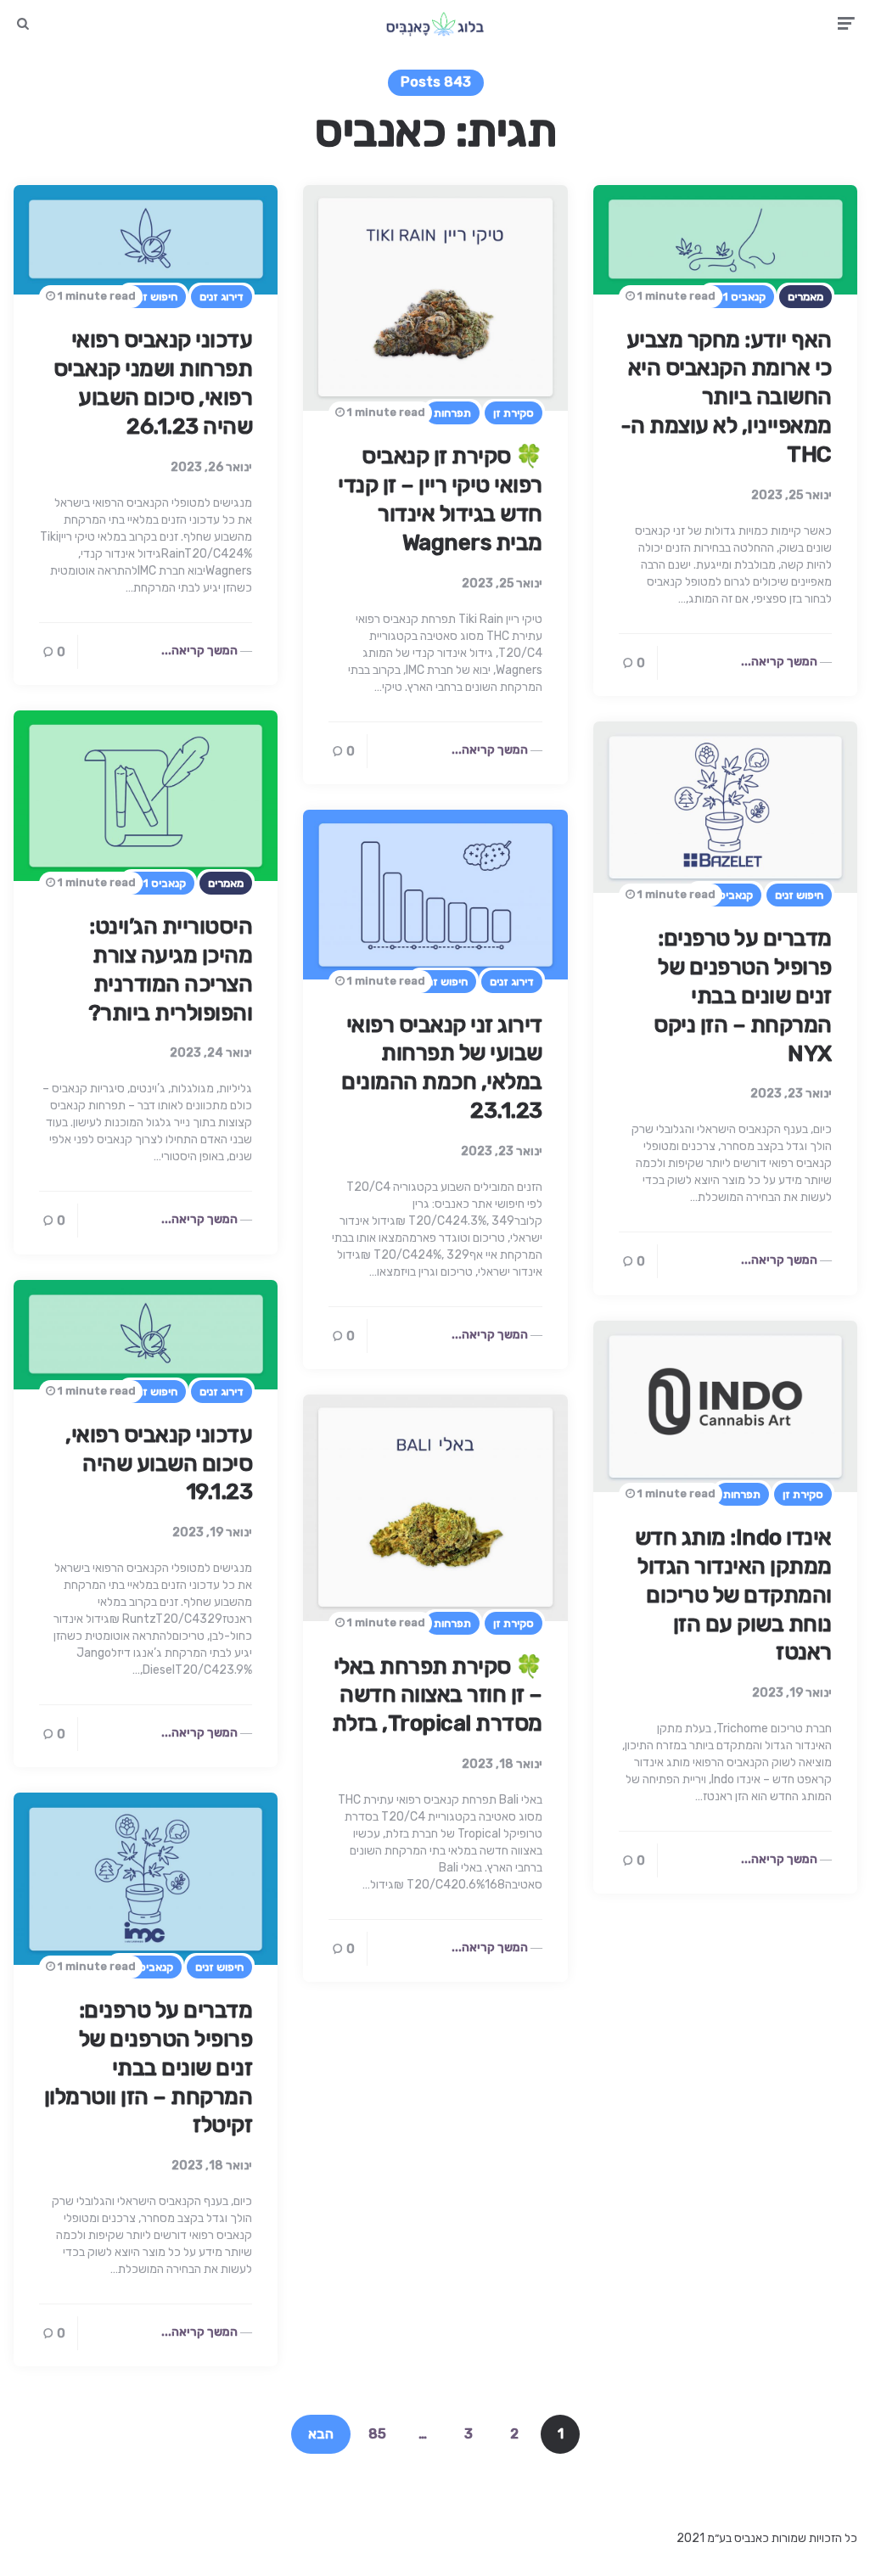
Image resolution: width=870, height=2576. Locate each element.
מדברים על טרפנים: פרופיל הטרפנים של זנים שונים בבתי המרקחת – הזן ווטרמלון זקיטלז (149, 2068)
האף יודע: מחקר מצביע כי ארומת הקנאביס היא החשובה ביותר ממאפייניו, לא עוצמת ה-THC (726, 397)
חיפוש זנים (153, 297)
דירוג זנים (222, 297)
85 (377, 2434)
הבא (321, 2434)
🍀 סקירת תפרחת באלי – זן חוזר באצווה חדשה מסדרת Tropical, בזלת (437, 1695)
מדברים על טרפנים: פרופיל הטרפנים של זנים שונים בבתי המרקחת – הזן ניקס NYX (743, 996)
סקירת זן (514, 413)
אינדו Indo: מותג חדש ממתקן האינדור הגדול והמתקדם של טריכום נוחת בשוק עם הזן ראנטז (733, 1595)
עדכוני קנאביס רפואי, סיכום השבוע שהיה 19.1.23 (159, 1464)
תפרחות (452, 413)
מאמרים (805, 297)
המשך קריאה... (199, 651)
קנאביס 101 (738, 297)
